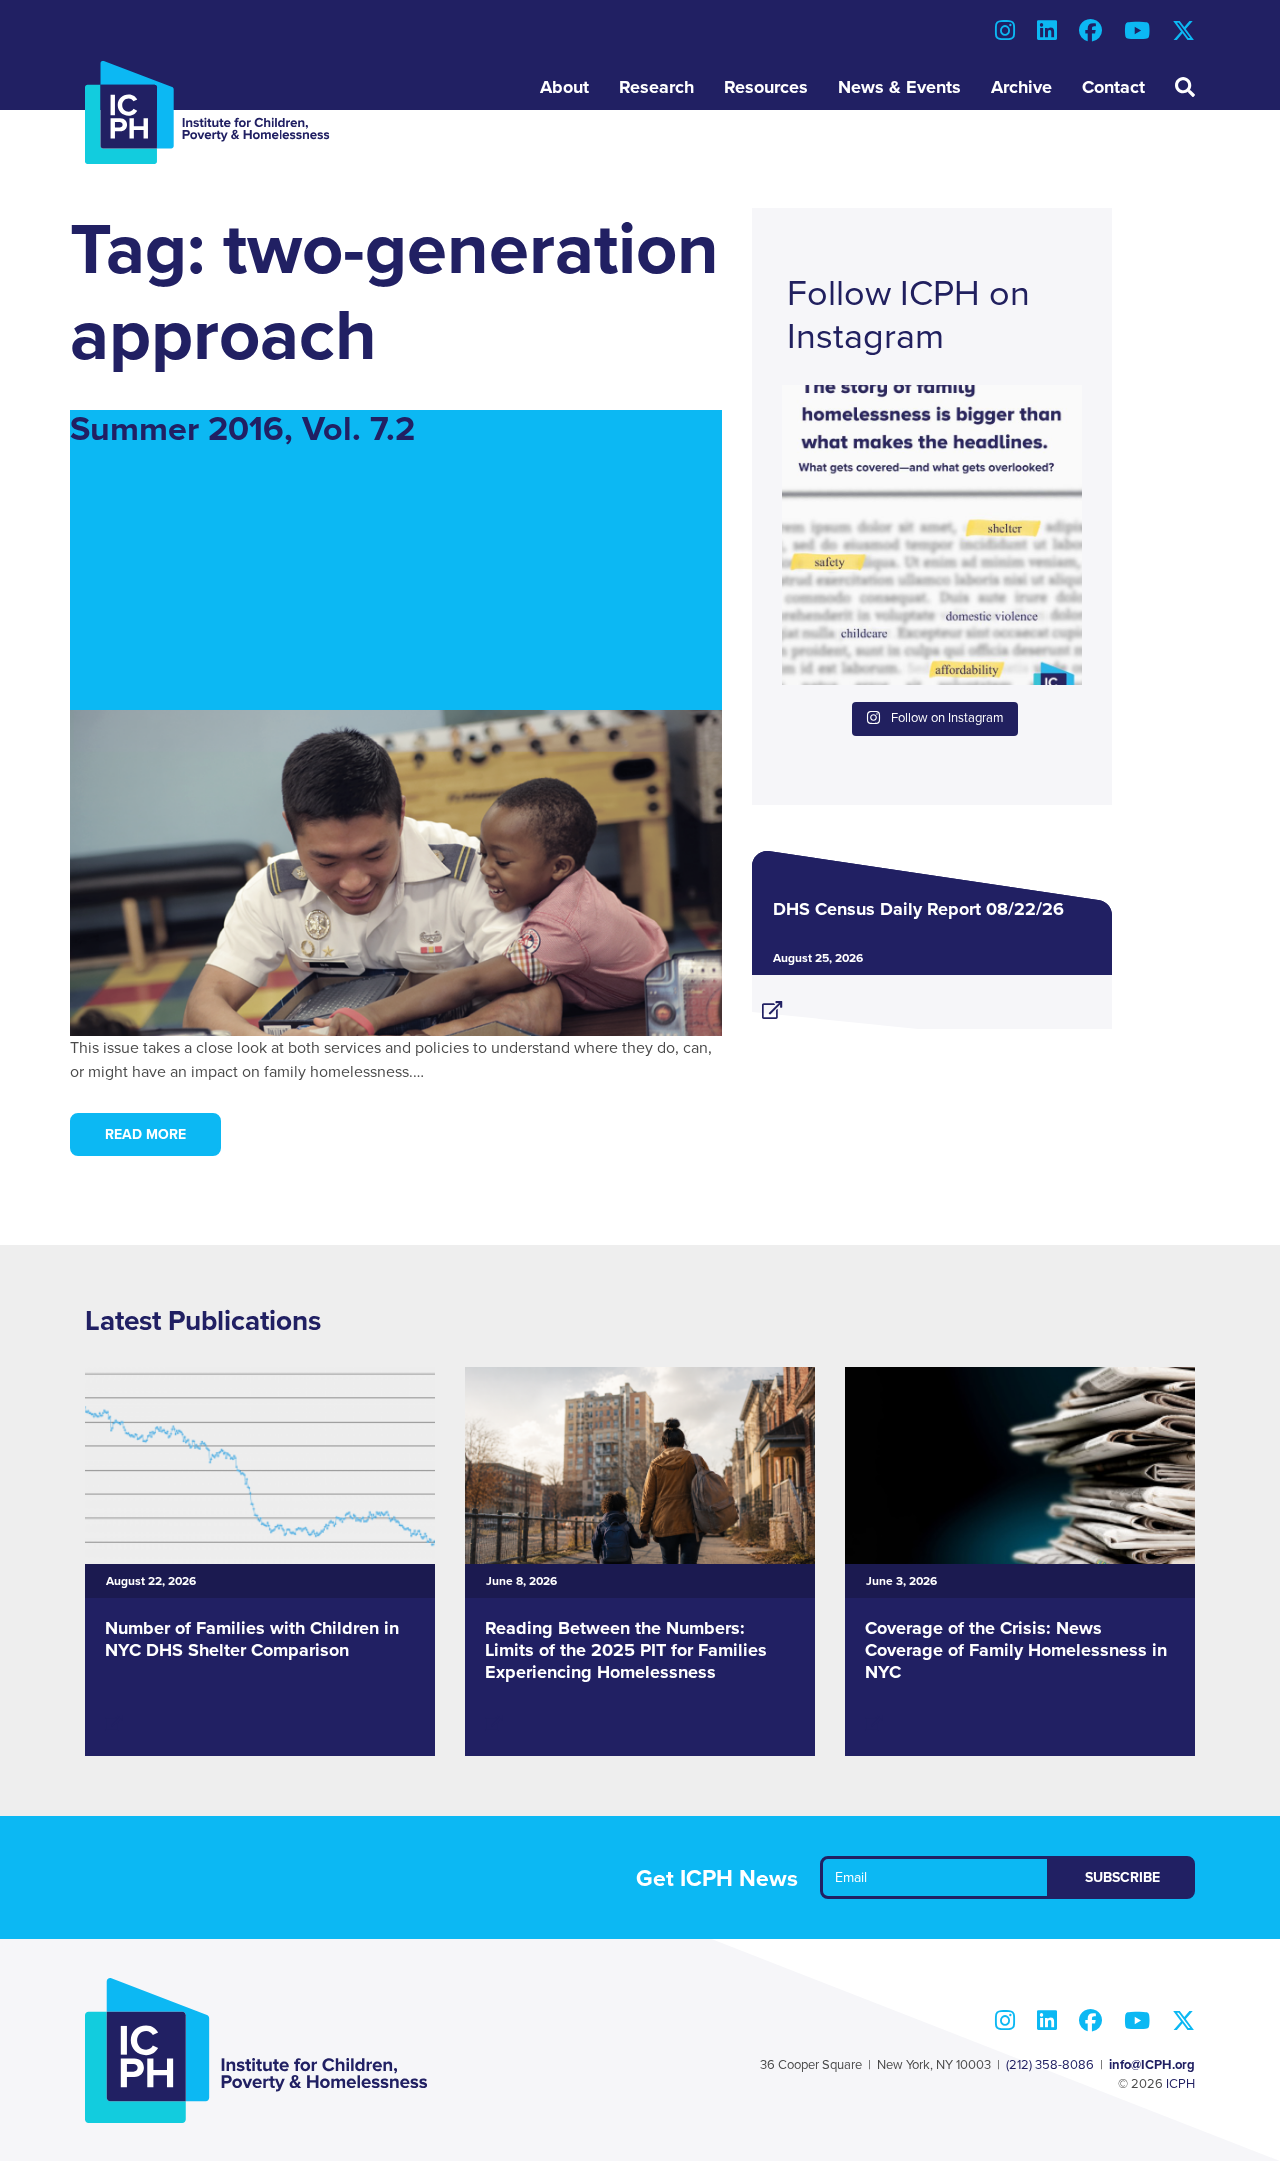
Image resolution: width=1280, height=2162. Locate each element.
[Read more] (932, 1002)
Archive (1021, 87)
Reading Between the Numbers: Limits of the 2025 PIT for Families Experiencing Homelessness (626, 1649)
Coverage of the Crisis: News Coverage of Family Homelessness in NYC (1016, 1649)
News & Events (899, 87)
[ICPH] (207, 112)
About (564, 87)
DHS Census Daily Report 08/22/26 (918, 909)
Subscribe (1122, 1877)
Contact (1113, 87)
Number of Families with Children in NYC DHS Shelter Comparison (252, 1639)
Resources (766, 87)
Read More (145, 1134)
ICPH (1180, 2084)
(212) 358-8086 (1050, 2065)
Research (656, 87)
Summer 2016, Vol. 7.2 (242, 429)
